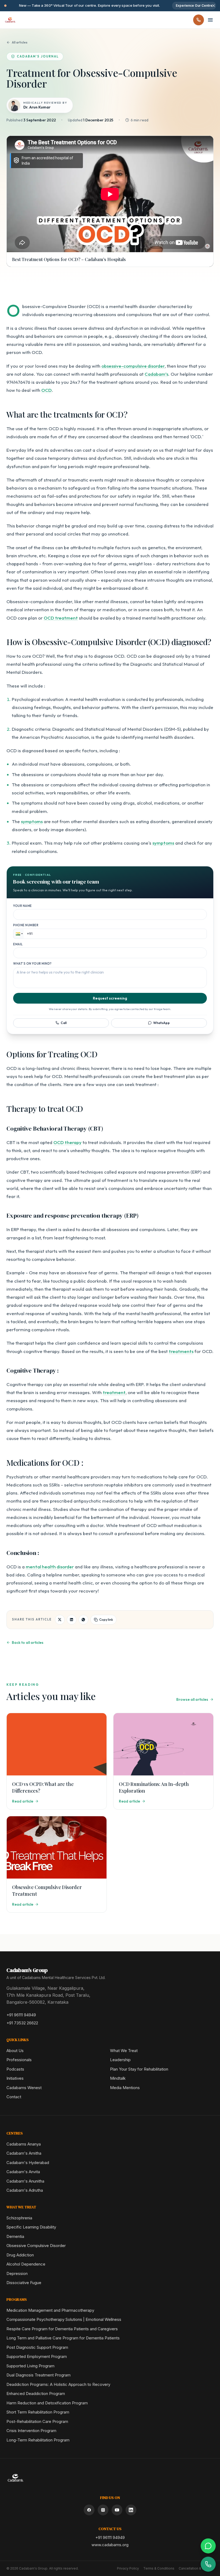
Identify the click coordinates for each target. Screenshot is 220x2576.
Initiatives (15, 2078)
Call (64, 1023)
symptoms (32, 821)
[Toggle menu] (210, 20)
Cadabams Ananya (24, 2144)
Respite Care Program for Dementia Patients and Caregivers (62, 2329)
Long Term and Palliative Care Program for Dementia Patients (63, 2338)
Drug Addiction (20, 2255)
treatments (181, 1351)
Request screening (110, 998)
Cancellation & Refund (196, 2568)
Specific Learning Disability (31, 2227)
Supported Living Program (30, 2366)
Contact (14, 2097)
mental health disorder (50, 1567)
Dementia (15, 2236)
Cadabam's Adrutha (25, 2190)
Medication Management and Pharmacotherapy (50, 2310)
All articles (20, 42)
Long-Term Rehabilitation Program (38, 2440)
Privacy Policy (128, 2568)
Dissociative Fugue (24, 2283)
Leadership (120, 2060)
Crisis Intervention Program (31, 2431)
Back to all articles (28, 1642)
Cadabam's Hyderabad (28, 2163)
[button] (19, 934)
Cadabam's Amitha (24, 2153)
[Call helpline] (199, 20)
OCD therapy (67, 1142)
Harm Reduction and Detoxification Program (47, 2403)
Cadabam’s (156, 374)
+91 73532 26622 (22, 2023)
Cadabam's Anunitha (25, 2181)
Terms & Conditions (159, 2568)
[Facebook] (89, 2510)
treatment (114, 1392)
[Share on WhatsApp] (83, 1620)
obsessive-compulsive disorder (133, 366)
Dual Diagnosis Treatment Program (38, 2375)
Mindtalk (118, 2078)
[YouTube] (117, 2510)
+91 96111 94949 (21, 2015)
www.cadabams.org (110, 2545)
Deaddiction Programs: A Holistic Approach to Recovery (58, 2384)
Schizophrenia (19, 2218)
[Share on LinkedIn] (72, 1620)
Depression (17, 2273)
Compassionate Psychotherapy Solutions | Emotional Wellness (64, 2319)
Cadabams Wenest (24, 2088)
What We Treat (124, 2051)
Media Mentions (125, 2088)
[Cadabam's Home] (10, 20)
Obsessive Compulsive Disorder (36, 2246)
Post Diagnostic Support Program (37, 2347)
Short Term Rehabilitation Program (38, 2412)
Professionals (19, 2060)
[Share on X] (60, 1620)
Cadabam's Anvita (23, 2172)
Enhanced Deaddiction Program (36, 2394)
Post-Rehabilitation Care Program (37, 2421)
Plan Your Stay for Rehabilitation (139, 2069)
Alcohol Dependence (26, 2264)
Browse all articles (192, 1699)
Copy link (106, 1620)
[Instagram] (103, 2510)
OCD (47, 390)
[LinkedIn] (131, 2510)
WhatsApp (162, 1023)
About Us (15, 2051)
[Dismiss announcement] (214, 6)
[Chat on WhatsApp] (208, 2546)
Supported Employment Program (37, 2356)
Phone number (26, 925)
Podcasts (15, 2069)
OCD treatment (61, 618)
